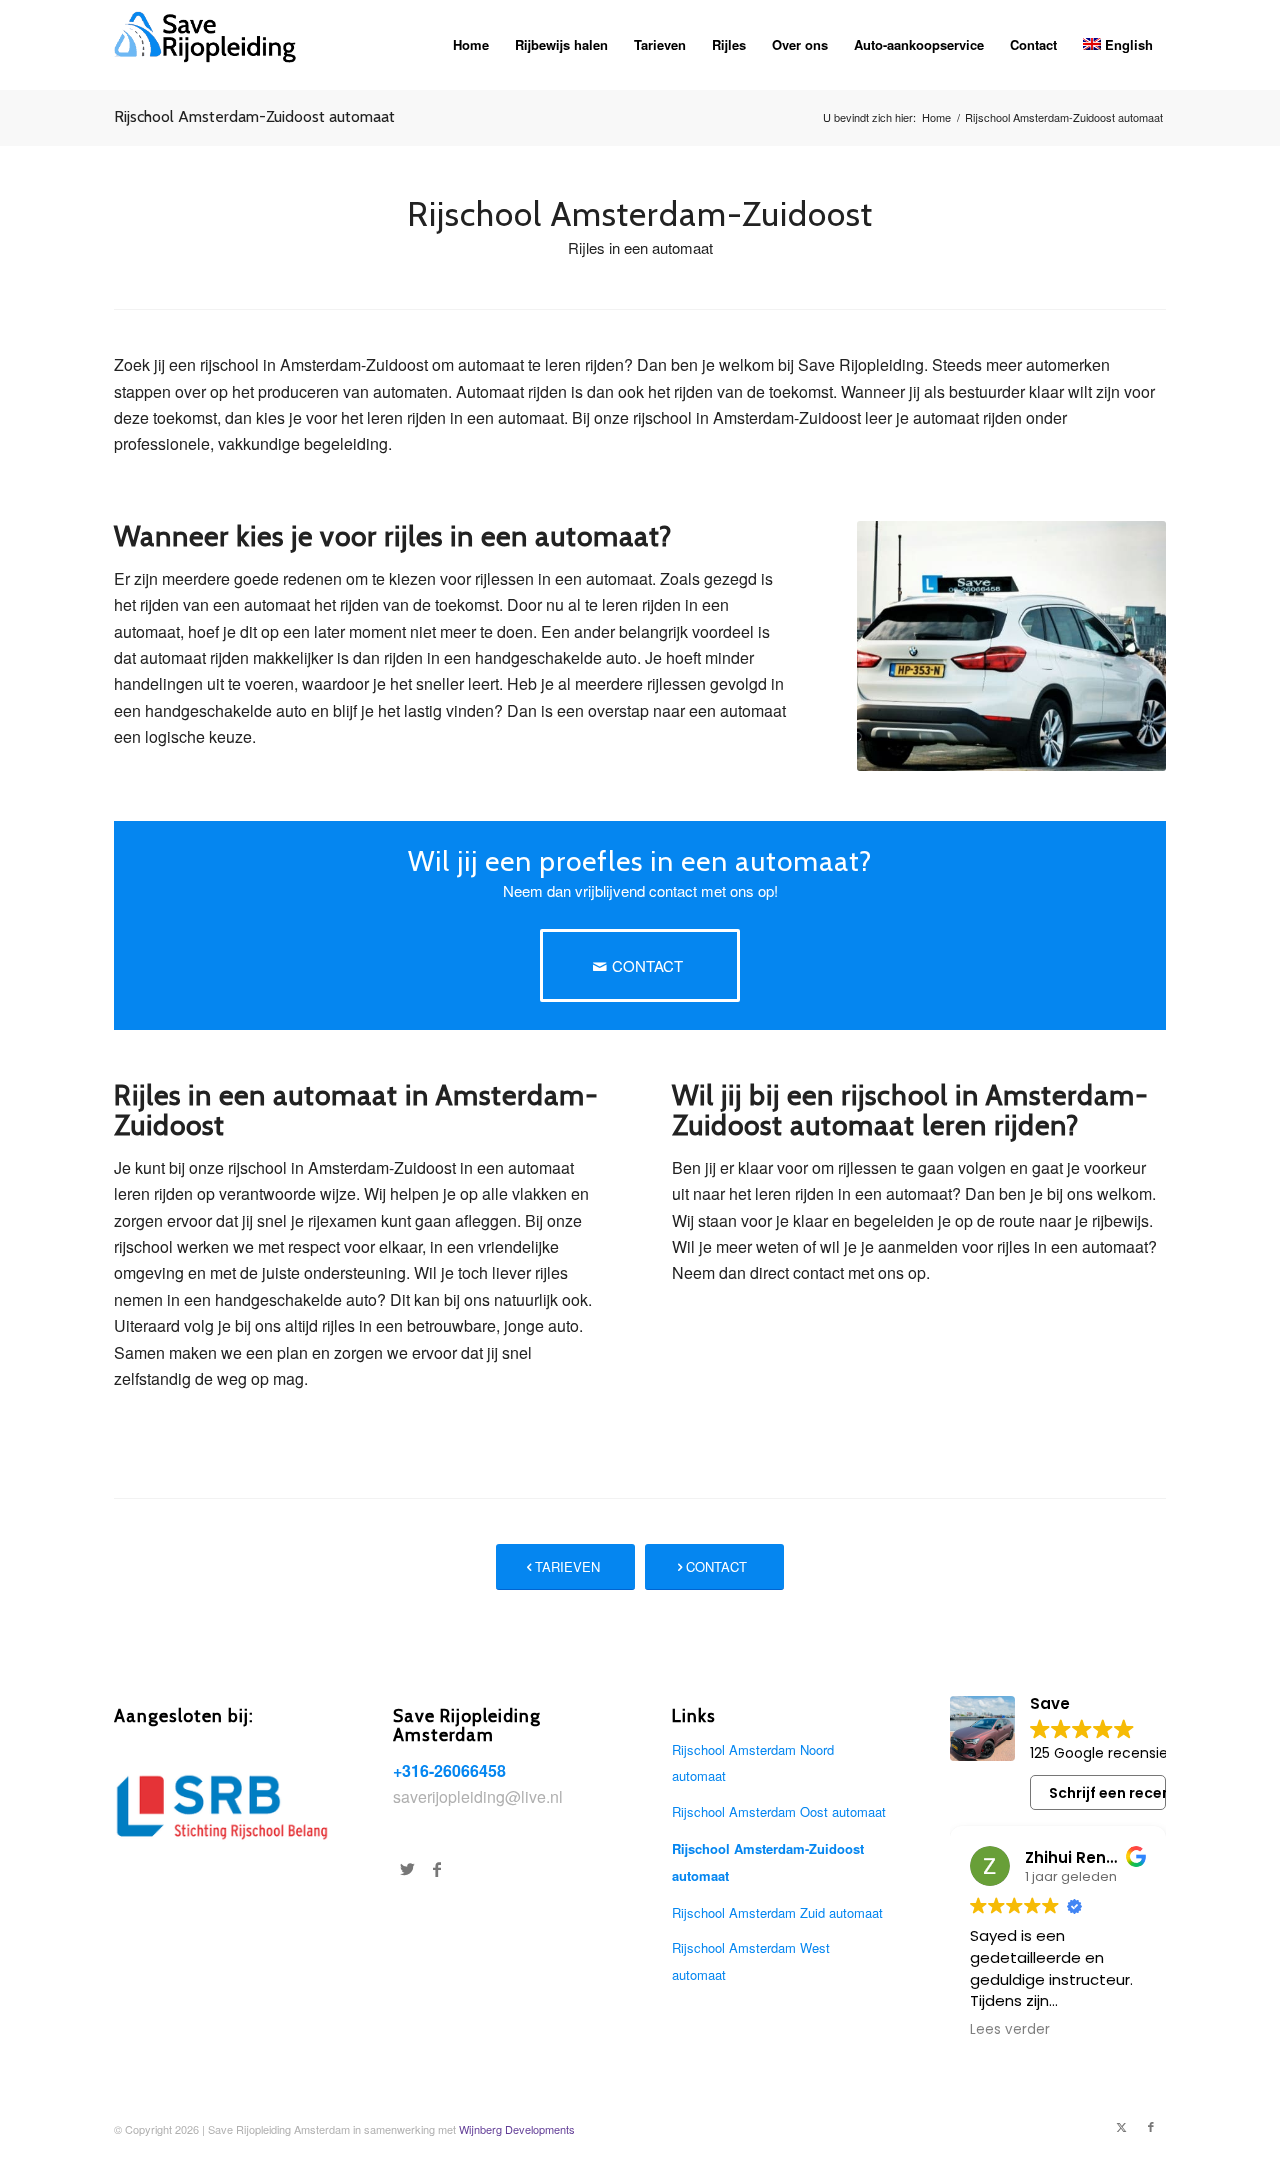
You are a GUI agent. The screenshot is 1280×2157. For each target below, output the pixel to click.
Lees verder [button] (1010, 2030)
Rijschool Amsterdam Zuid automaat (777, 1912)
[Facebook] (437, 1869)
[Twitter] (407, 1869)
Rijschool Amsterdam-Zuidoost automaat (254, 116)
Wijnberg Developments (517, 2129)
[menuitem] (471, 45)
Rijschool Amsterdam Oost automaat (779, 1811)
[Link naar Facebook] (1151, 2126)
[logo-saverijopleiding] (212, 45)
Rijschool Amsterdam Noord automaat (753, 1762)
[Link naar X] (1121, 2126)
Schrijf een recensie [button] (1107, 1793)
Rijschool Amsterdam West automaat (751, 1960)
